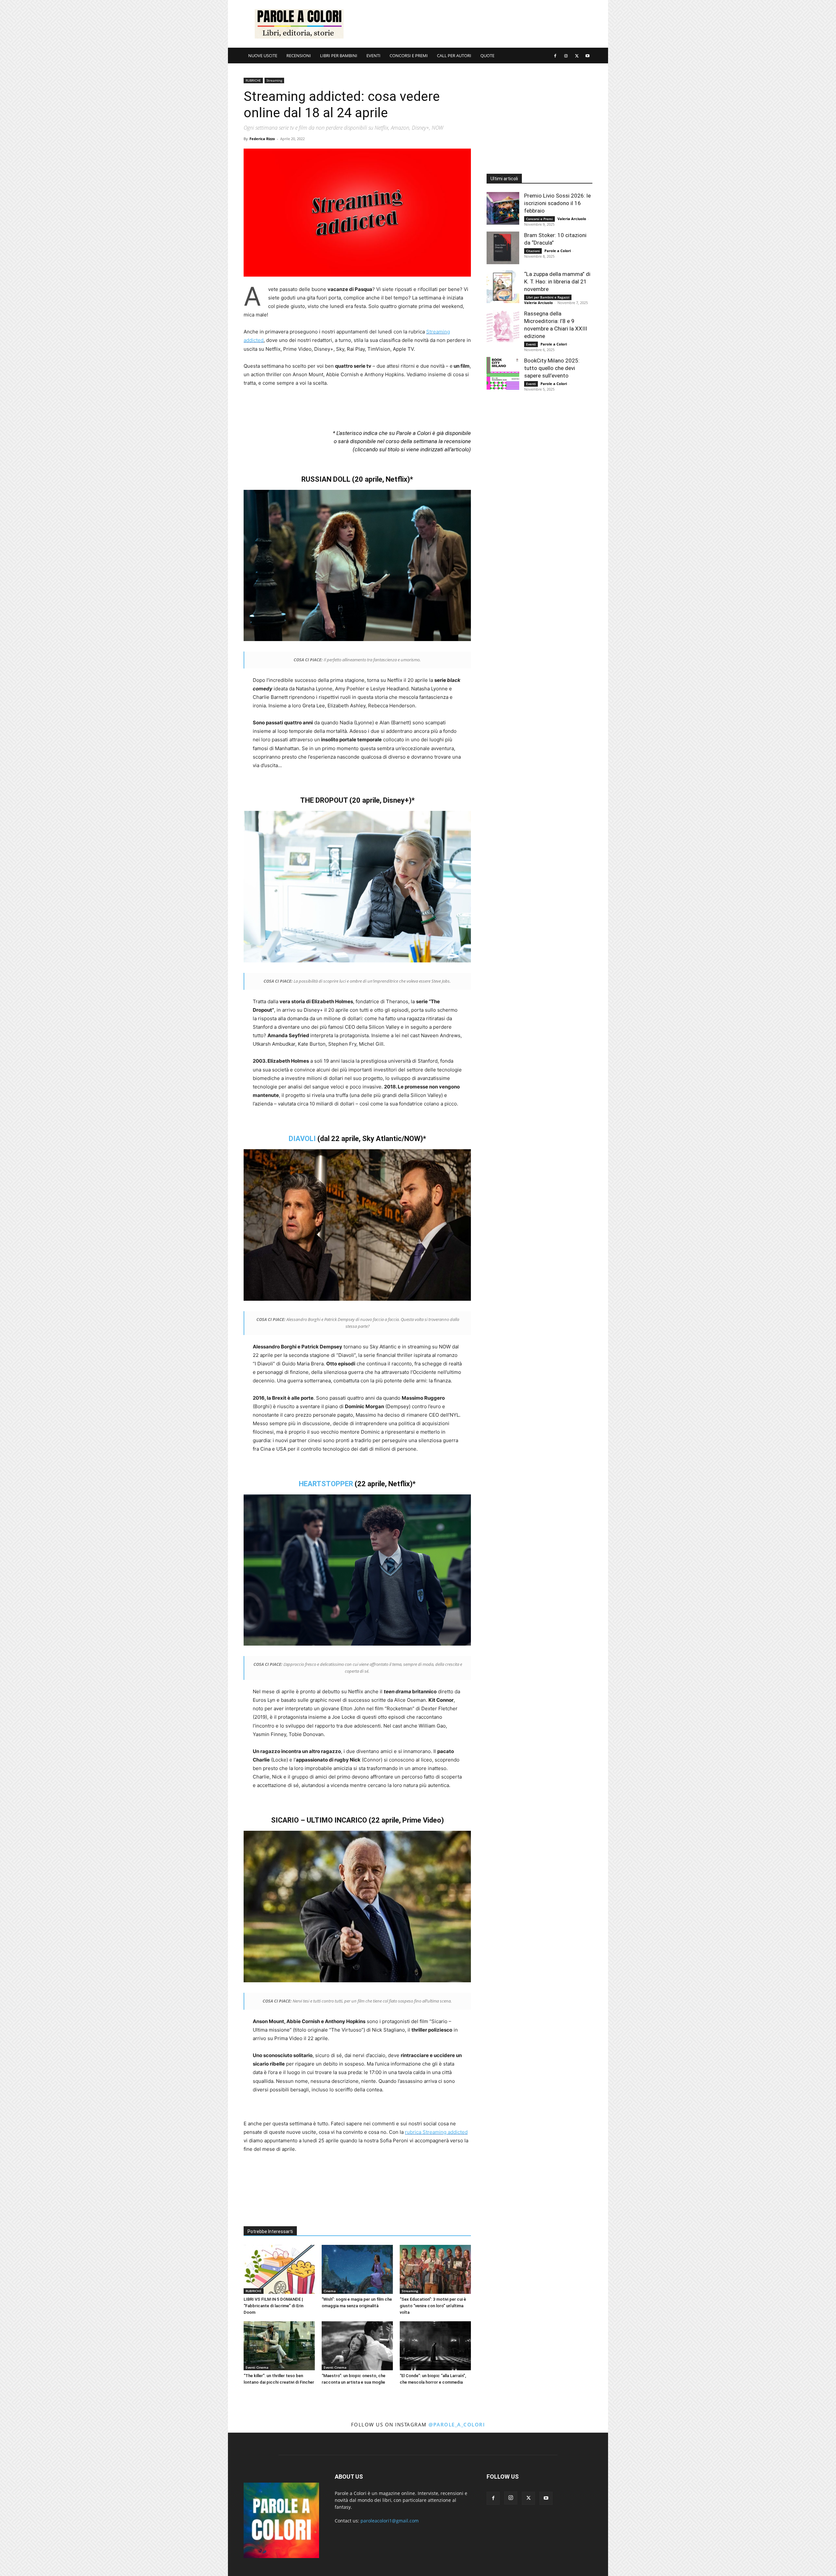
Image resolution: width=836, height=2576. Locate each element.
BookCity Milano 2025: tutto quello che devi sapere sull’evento (552, 368)
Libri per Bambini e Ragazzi (548, 297)
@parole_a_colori (457, 2424)
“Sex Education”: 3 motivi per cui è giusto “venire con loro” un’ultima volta (433, 2306)
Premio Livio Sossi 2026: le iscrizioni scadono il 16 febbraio (557, 203)
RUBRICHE (253, 80)
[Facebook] (555, 56)
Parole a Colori (558, 251)
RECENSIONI (299, 56)
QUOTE (487, 56)
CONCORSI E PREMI (409, 56)
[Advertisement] (474, 24)
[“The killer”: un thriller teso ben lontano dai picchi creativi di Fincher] (279, 2346)
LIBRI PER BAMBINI (339, 56)
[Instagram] (566, 56)
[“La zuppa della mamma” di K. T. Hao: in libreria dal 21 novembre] (503, 287)
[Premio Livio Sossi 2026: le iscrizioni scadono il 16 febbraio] (503, 208)
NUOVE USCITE (263, 56)
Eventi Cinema (257, 2367)
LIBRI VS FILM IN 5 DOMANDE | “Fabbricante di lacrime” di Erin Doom (273, 2306)
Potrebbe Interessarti (270, 2231)
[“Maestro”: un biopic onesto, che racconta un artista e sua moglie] (357, 2346)
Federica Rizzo (262, 139)
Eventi (531, 344)
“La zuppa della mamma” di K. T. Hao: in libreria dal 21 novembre (557, 282)
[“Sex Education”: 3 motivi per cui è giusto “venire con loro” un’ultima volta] (435, 2269)
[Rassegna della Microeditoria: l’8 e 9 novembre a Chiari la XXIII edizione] (503, 326)
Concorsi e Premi (539, 219)
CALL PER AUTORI (454, 56)
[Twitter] (577, 56)
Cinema (330, 2291)
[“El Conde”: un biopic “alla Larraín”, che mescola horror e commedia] (435, 2346)
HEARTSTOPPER (326, 1484)
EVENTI (373, 56)
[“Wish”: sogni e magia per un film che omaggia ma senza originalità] (357, 2269)
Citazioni (533, 251)
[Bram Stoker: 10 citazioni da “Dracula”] (503, 248)
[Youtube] (587, 56)
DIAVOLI (302, 1139)
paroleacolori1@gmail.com (390, 2521)
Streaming (274, 80)
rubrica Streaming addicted (436, 2132)
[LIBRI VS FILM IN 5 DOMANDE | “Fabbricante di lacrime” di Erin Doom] (279, 2269)
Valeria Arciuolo (572, 219)
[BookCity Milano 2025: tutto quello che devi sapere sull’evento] (503, 373)
